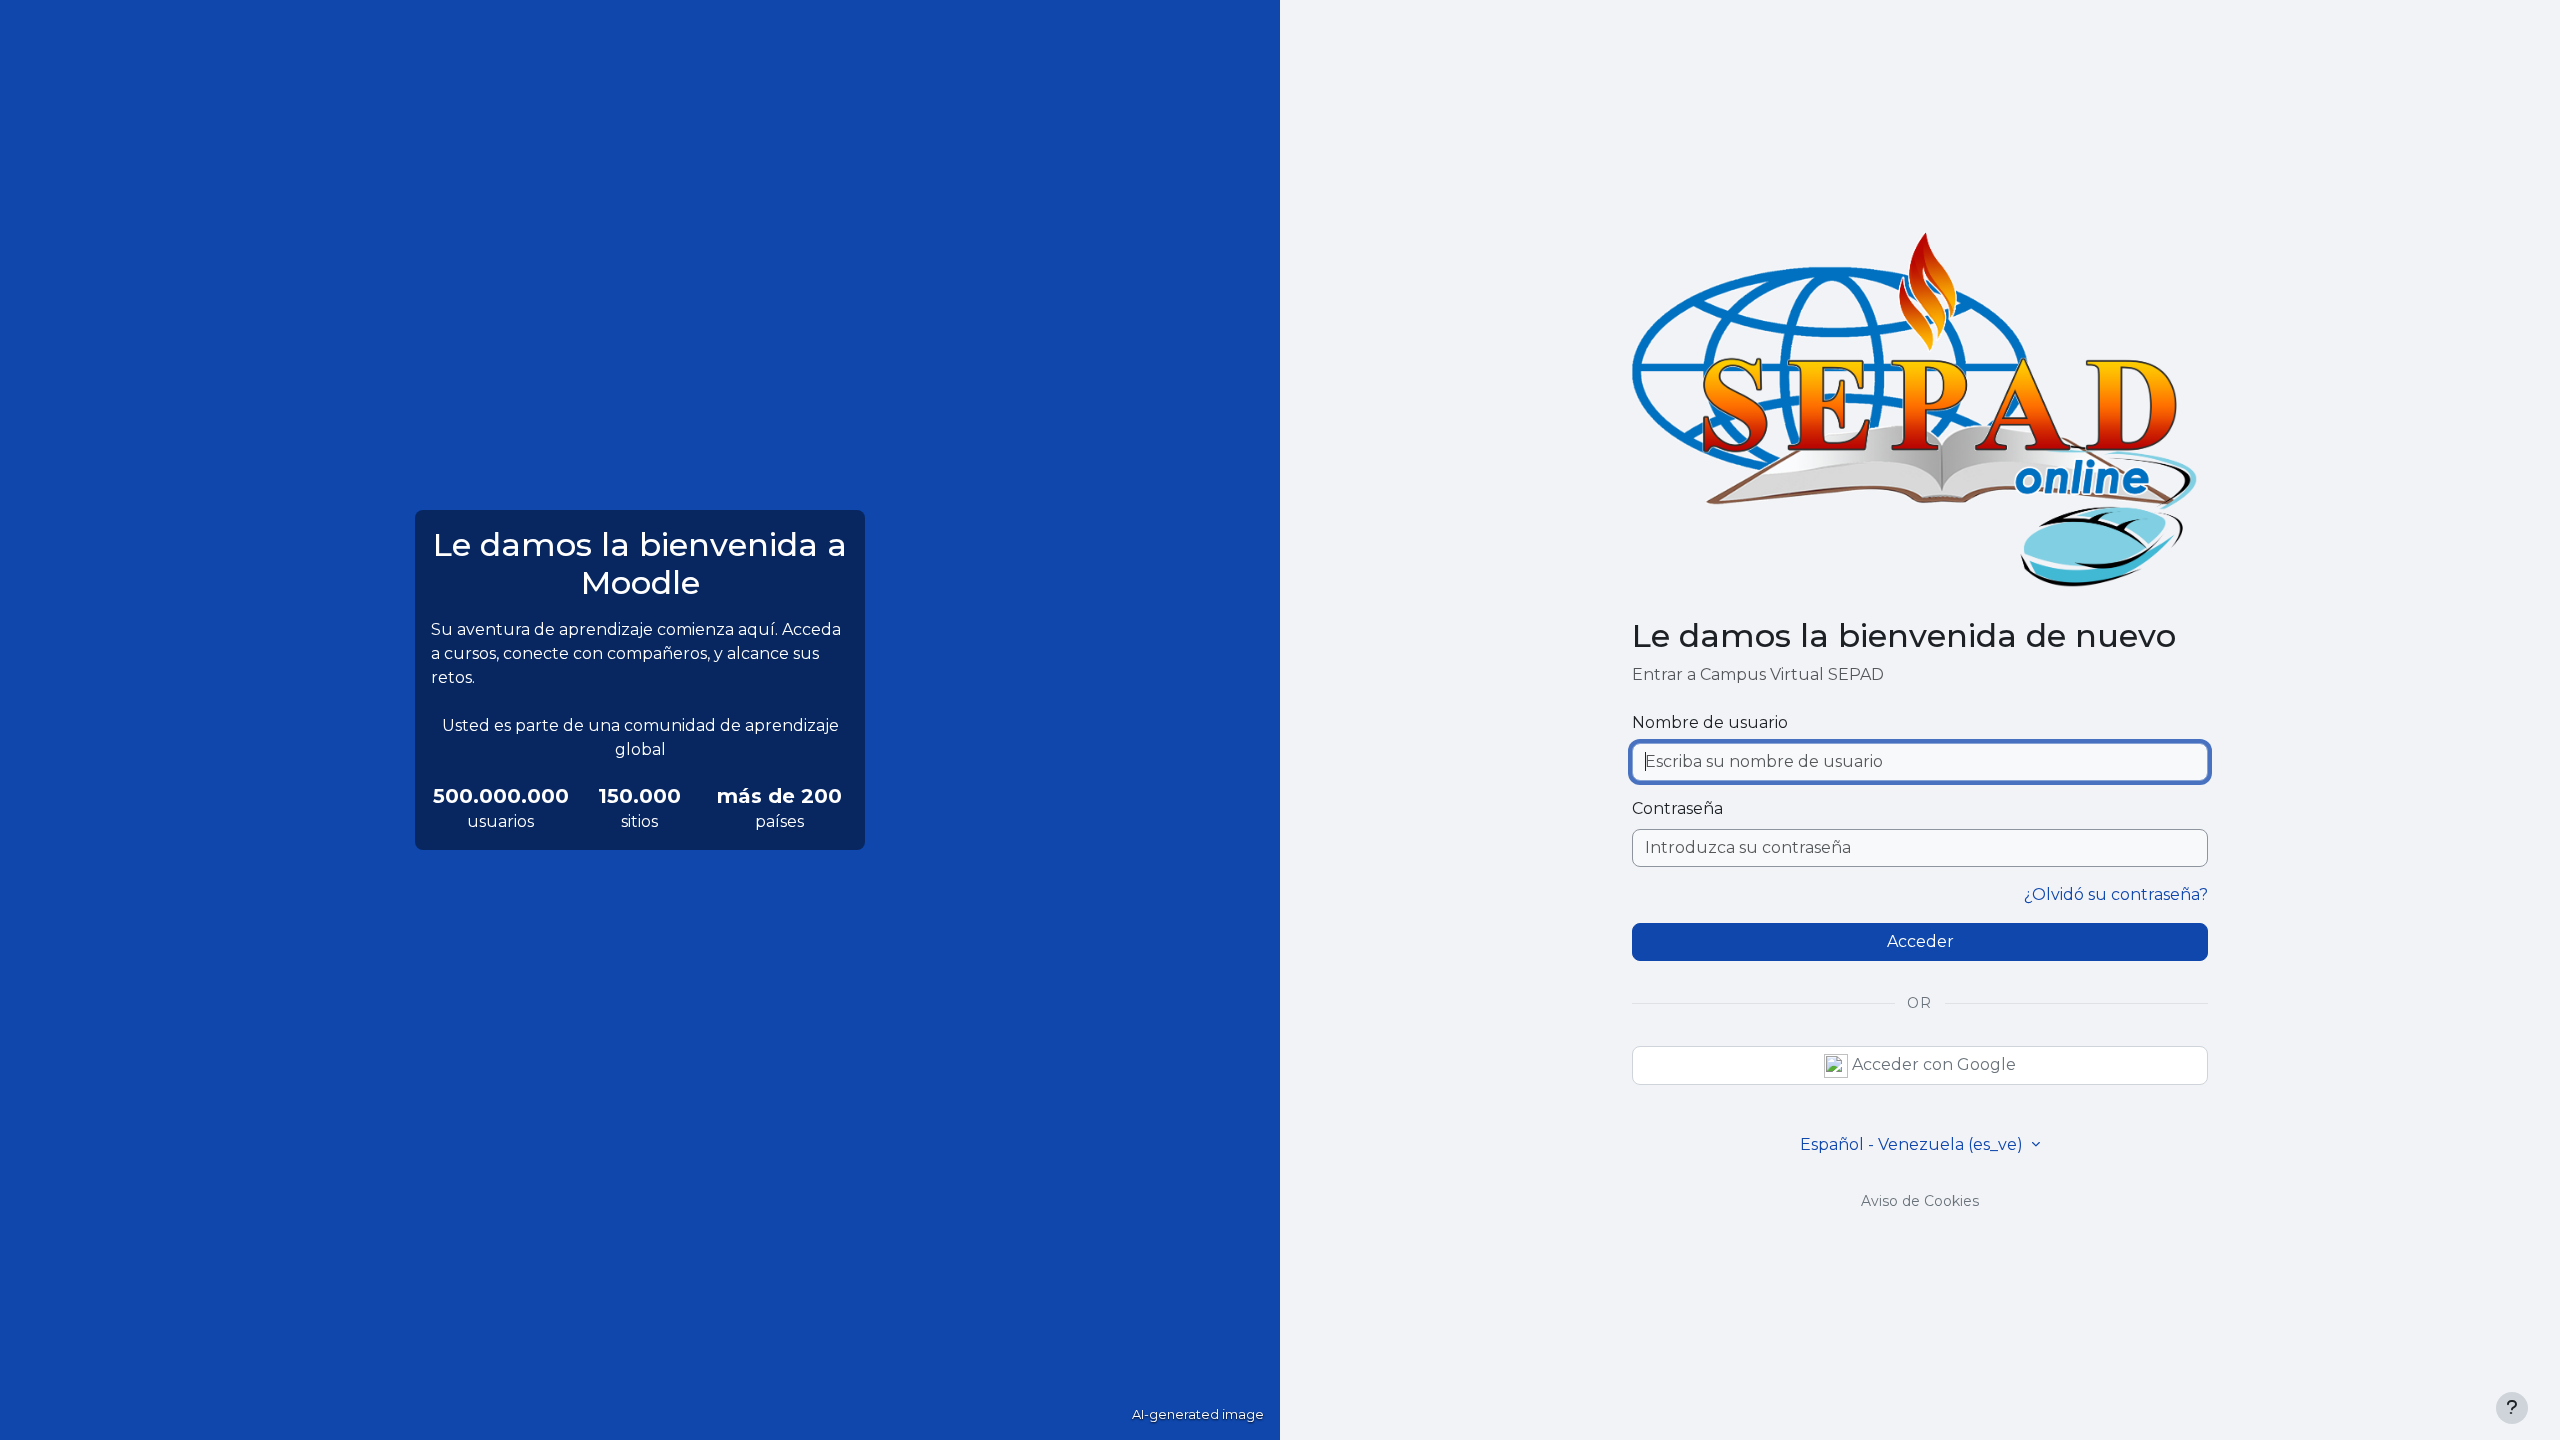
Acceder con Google (1932, 1064)
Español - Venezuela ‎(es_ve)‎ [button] (1913, 1144)
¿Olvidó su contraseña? (2116, 894)
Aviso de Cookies (1920, 1201)
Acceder (1920, 941)
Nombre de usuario (1710, 722)
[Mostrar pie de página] (2512, 1408)
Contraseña (1677, 808)
